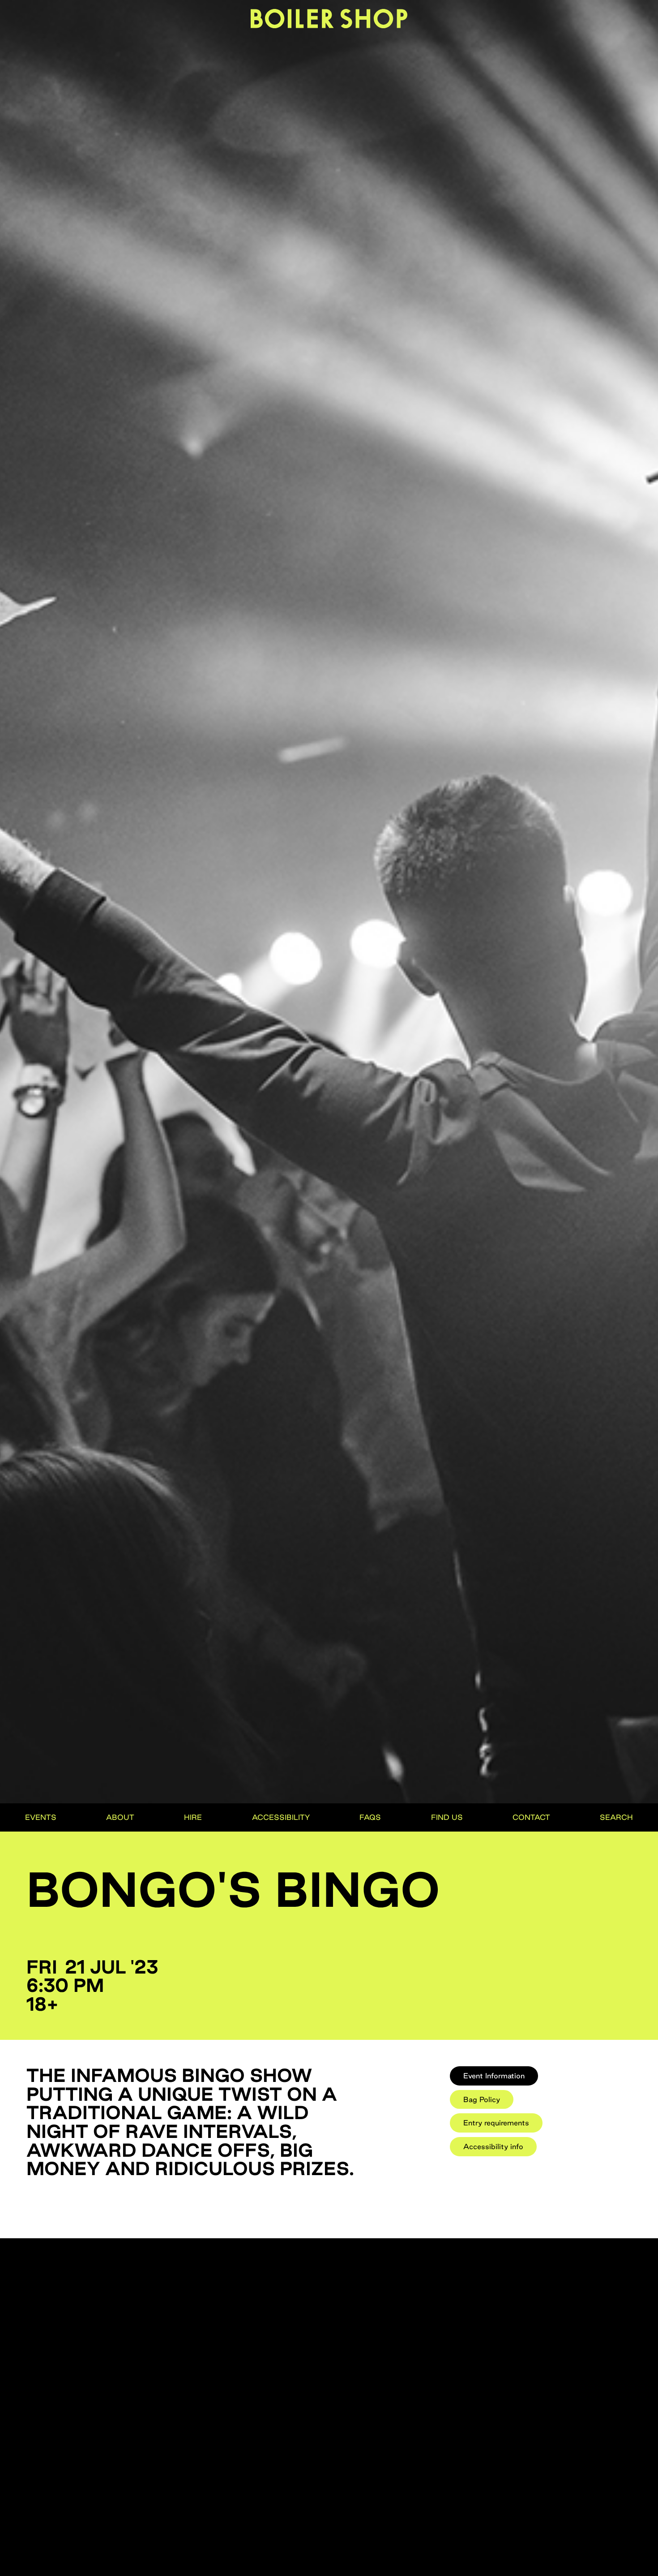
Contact (531, 1817)
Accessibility (281, 1817)
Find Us (447, 1817)
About (120, 1817)
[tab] (494, 2076)
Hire (193, 1817)
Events (41, 1817)
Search (616, 1817)
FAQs (370, 1817)
